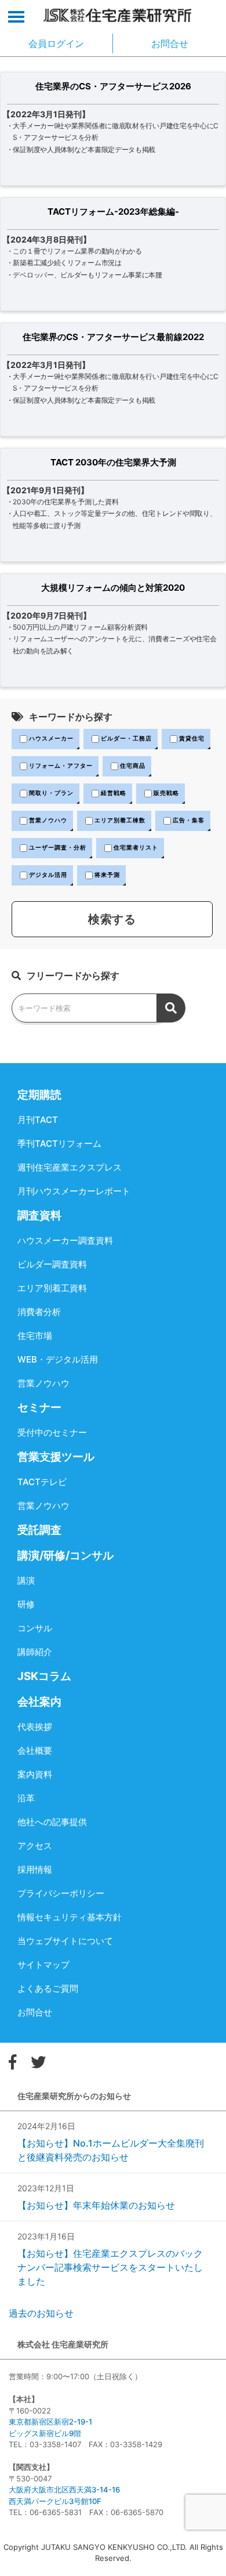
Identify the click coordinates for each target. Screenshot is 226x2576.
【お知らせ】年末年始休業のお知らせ (96, 2205)
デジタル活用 (48, 875)
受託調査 (39, 1530)
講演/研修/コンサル (65, 1556)
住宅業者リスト (136, 847)
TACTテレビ (42, 1482)
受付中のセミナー (52, 1432)
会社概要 (35, 1751)
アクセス (35, 1846)
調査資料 (39, 1215)
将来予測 (107, 875)
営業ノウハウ (48, 820)
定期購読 (39, 1095)
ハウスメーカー (51, 738)
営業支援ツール (56, 1457)
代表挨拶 (35, 1727)
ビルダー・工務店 (126, 738)
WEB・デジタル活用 (58, 1359)
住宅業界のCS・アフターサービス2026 (113, 86)
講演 (26, 1580)
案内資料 (35, 1774)
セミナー (39, 1408)
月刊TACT (38, 1120)
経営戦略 (114, 793)
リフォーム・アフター (61, 765)
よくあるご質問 (48, 1988)
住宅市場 (35, 1336)
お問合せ (35, 2012)
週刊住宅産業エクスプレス (70, 1167)
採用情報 (35, 1869)
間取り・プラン (51, 793)
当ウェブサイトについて (65, 1941)
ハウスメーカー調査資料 (65, 1240)
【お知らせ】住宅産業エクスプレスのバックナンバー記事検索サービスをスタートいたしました (110, 2267)
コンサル (35, 1628)
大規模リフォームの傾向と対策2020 (113, 588)
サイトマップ (43, 1965)
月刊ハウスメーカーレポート (74, 1191)
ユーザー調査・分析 (58, 847)
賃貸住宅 (192, 738)
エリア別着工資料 (52, 1288)
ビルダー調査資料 (52, 1264)
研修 (26, 1604)
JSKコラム (44, 1676)
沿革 (26, 1798)
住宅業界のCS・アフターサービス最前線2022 (113, 337)
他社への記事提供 (52, 1822)
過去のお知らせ (41, 2313)
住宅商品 (133, 765)
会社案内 (39, 1702)
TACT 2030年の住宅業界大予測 (113, 462)
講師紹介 (35, 1652)
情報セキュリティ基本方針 (70, 1917)
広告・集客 (189, 820)
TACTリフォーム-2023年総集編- (113, 212)
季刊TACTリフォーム (59, 1144)
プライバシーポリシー (61, 1893)
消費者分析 (39, 1312)
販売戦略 (166, 793)
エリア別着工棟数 (120, 820)
